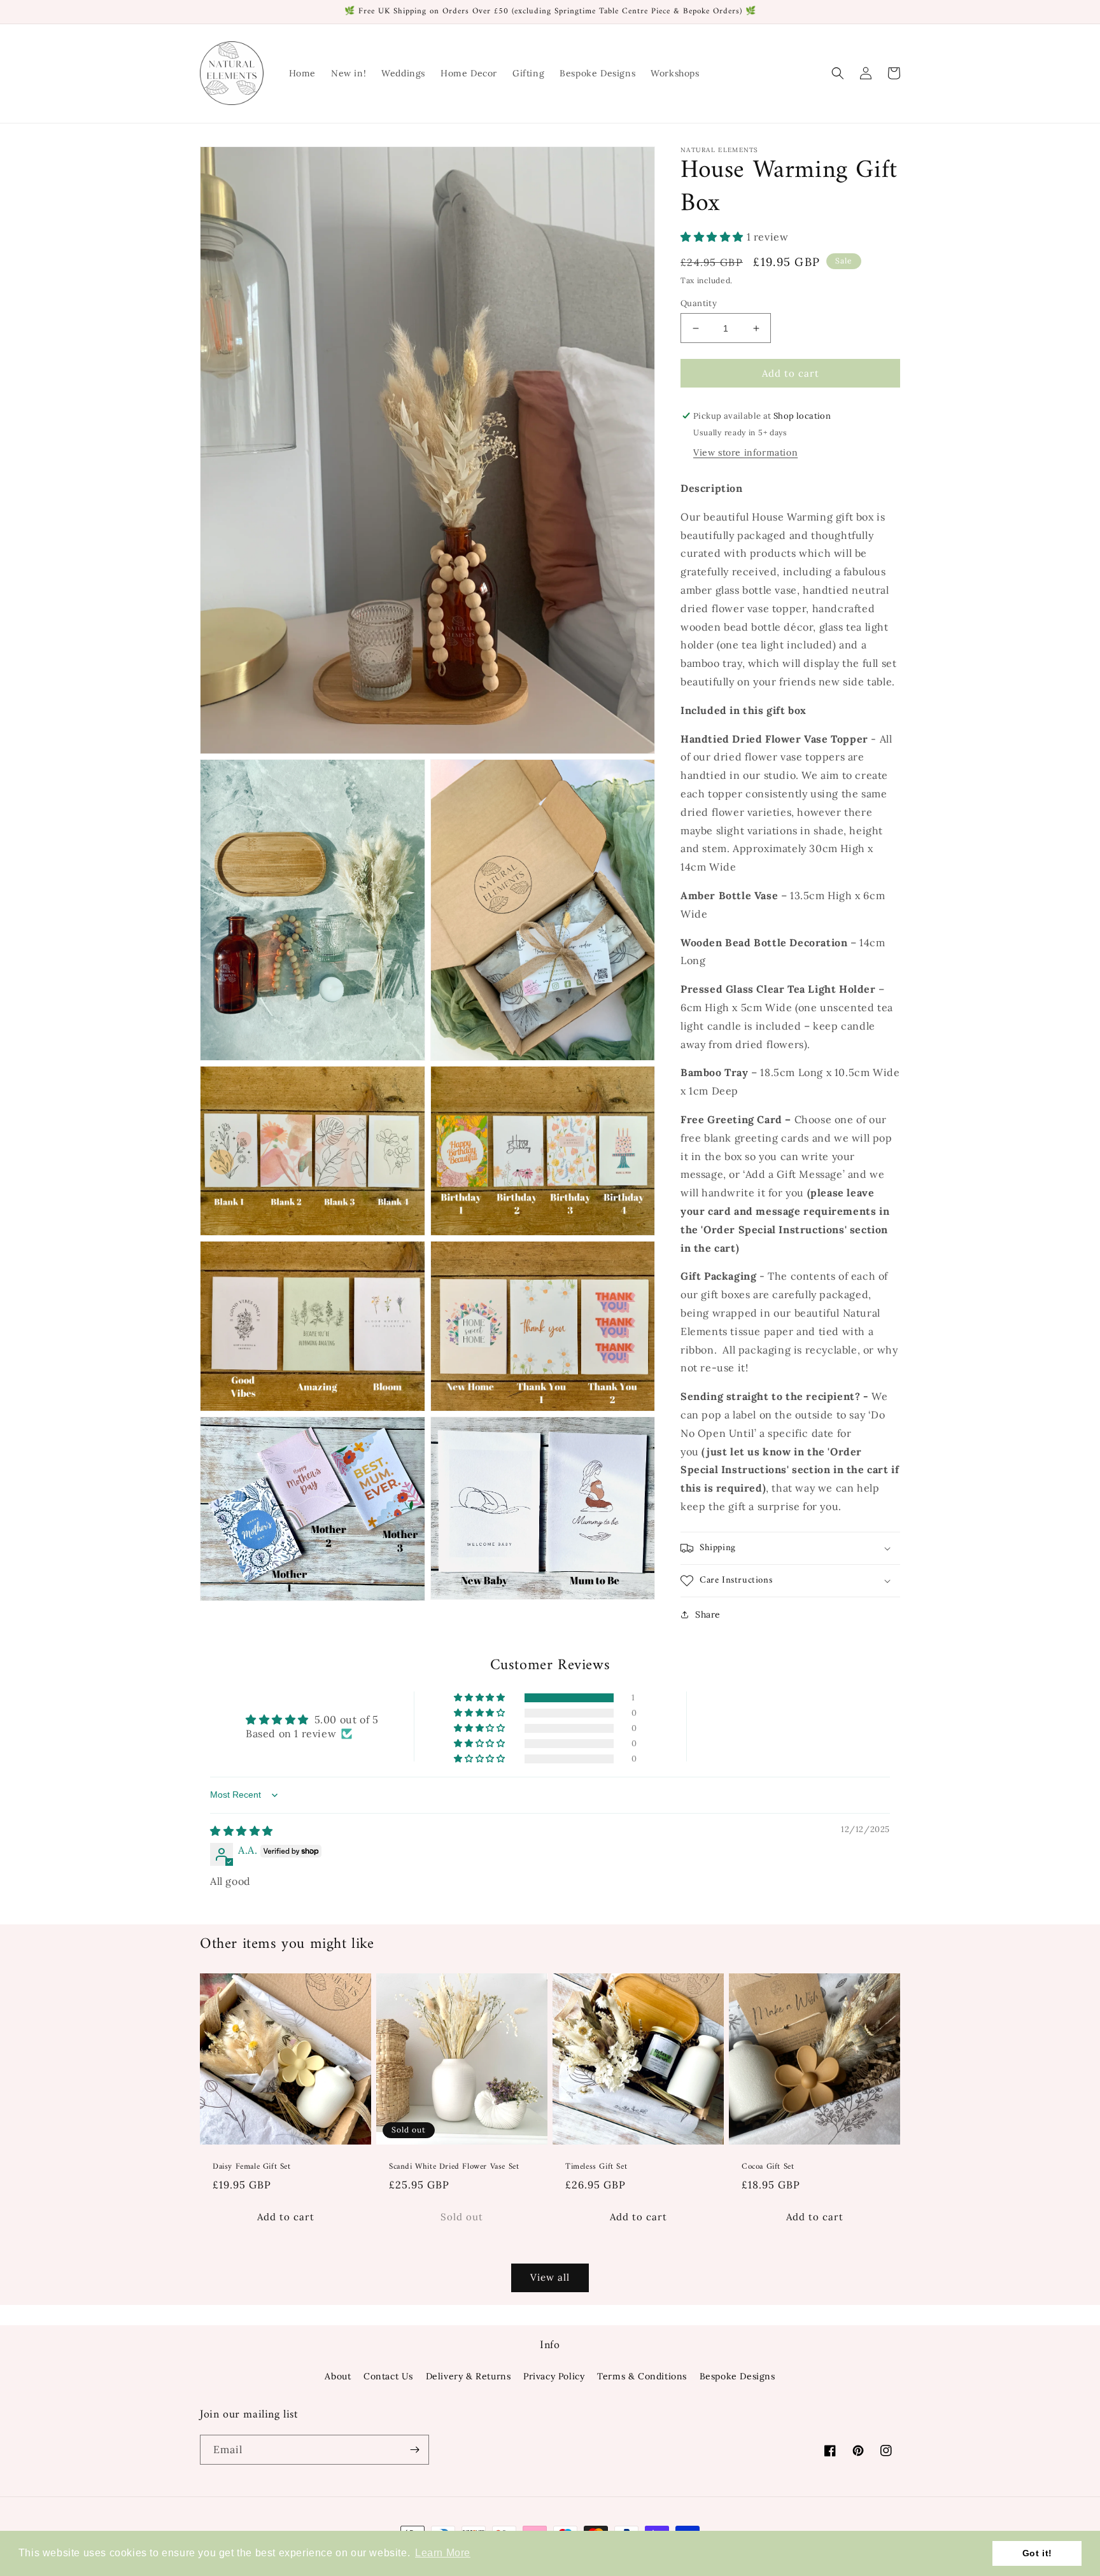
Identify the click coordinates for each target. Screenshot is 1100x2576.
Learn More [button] (443, 2553)
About (338, 2376)
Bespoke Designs (737, 2376)
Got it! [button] (1037, 2553)
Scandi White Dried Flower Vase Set (454, 2167)
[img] (242, 1831)
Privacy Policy (554, 2376)
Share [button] (708, 1614)
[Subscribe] (414, 2450)
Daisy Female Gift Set (252, 2167)
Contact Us (388, 2376)
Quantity (699, 303)
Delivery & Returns (469, 2376)
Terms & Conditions (642, 2376)
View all (550, 2277)
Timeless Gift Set (596, 2167)
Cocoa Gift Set (768, 2167)
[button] (838, 73)
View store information (745, 452)
